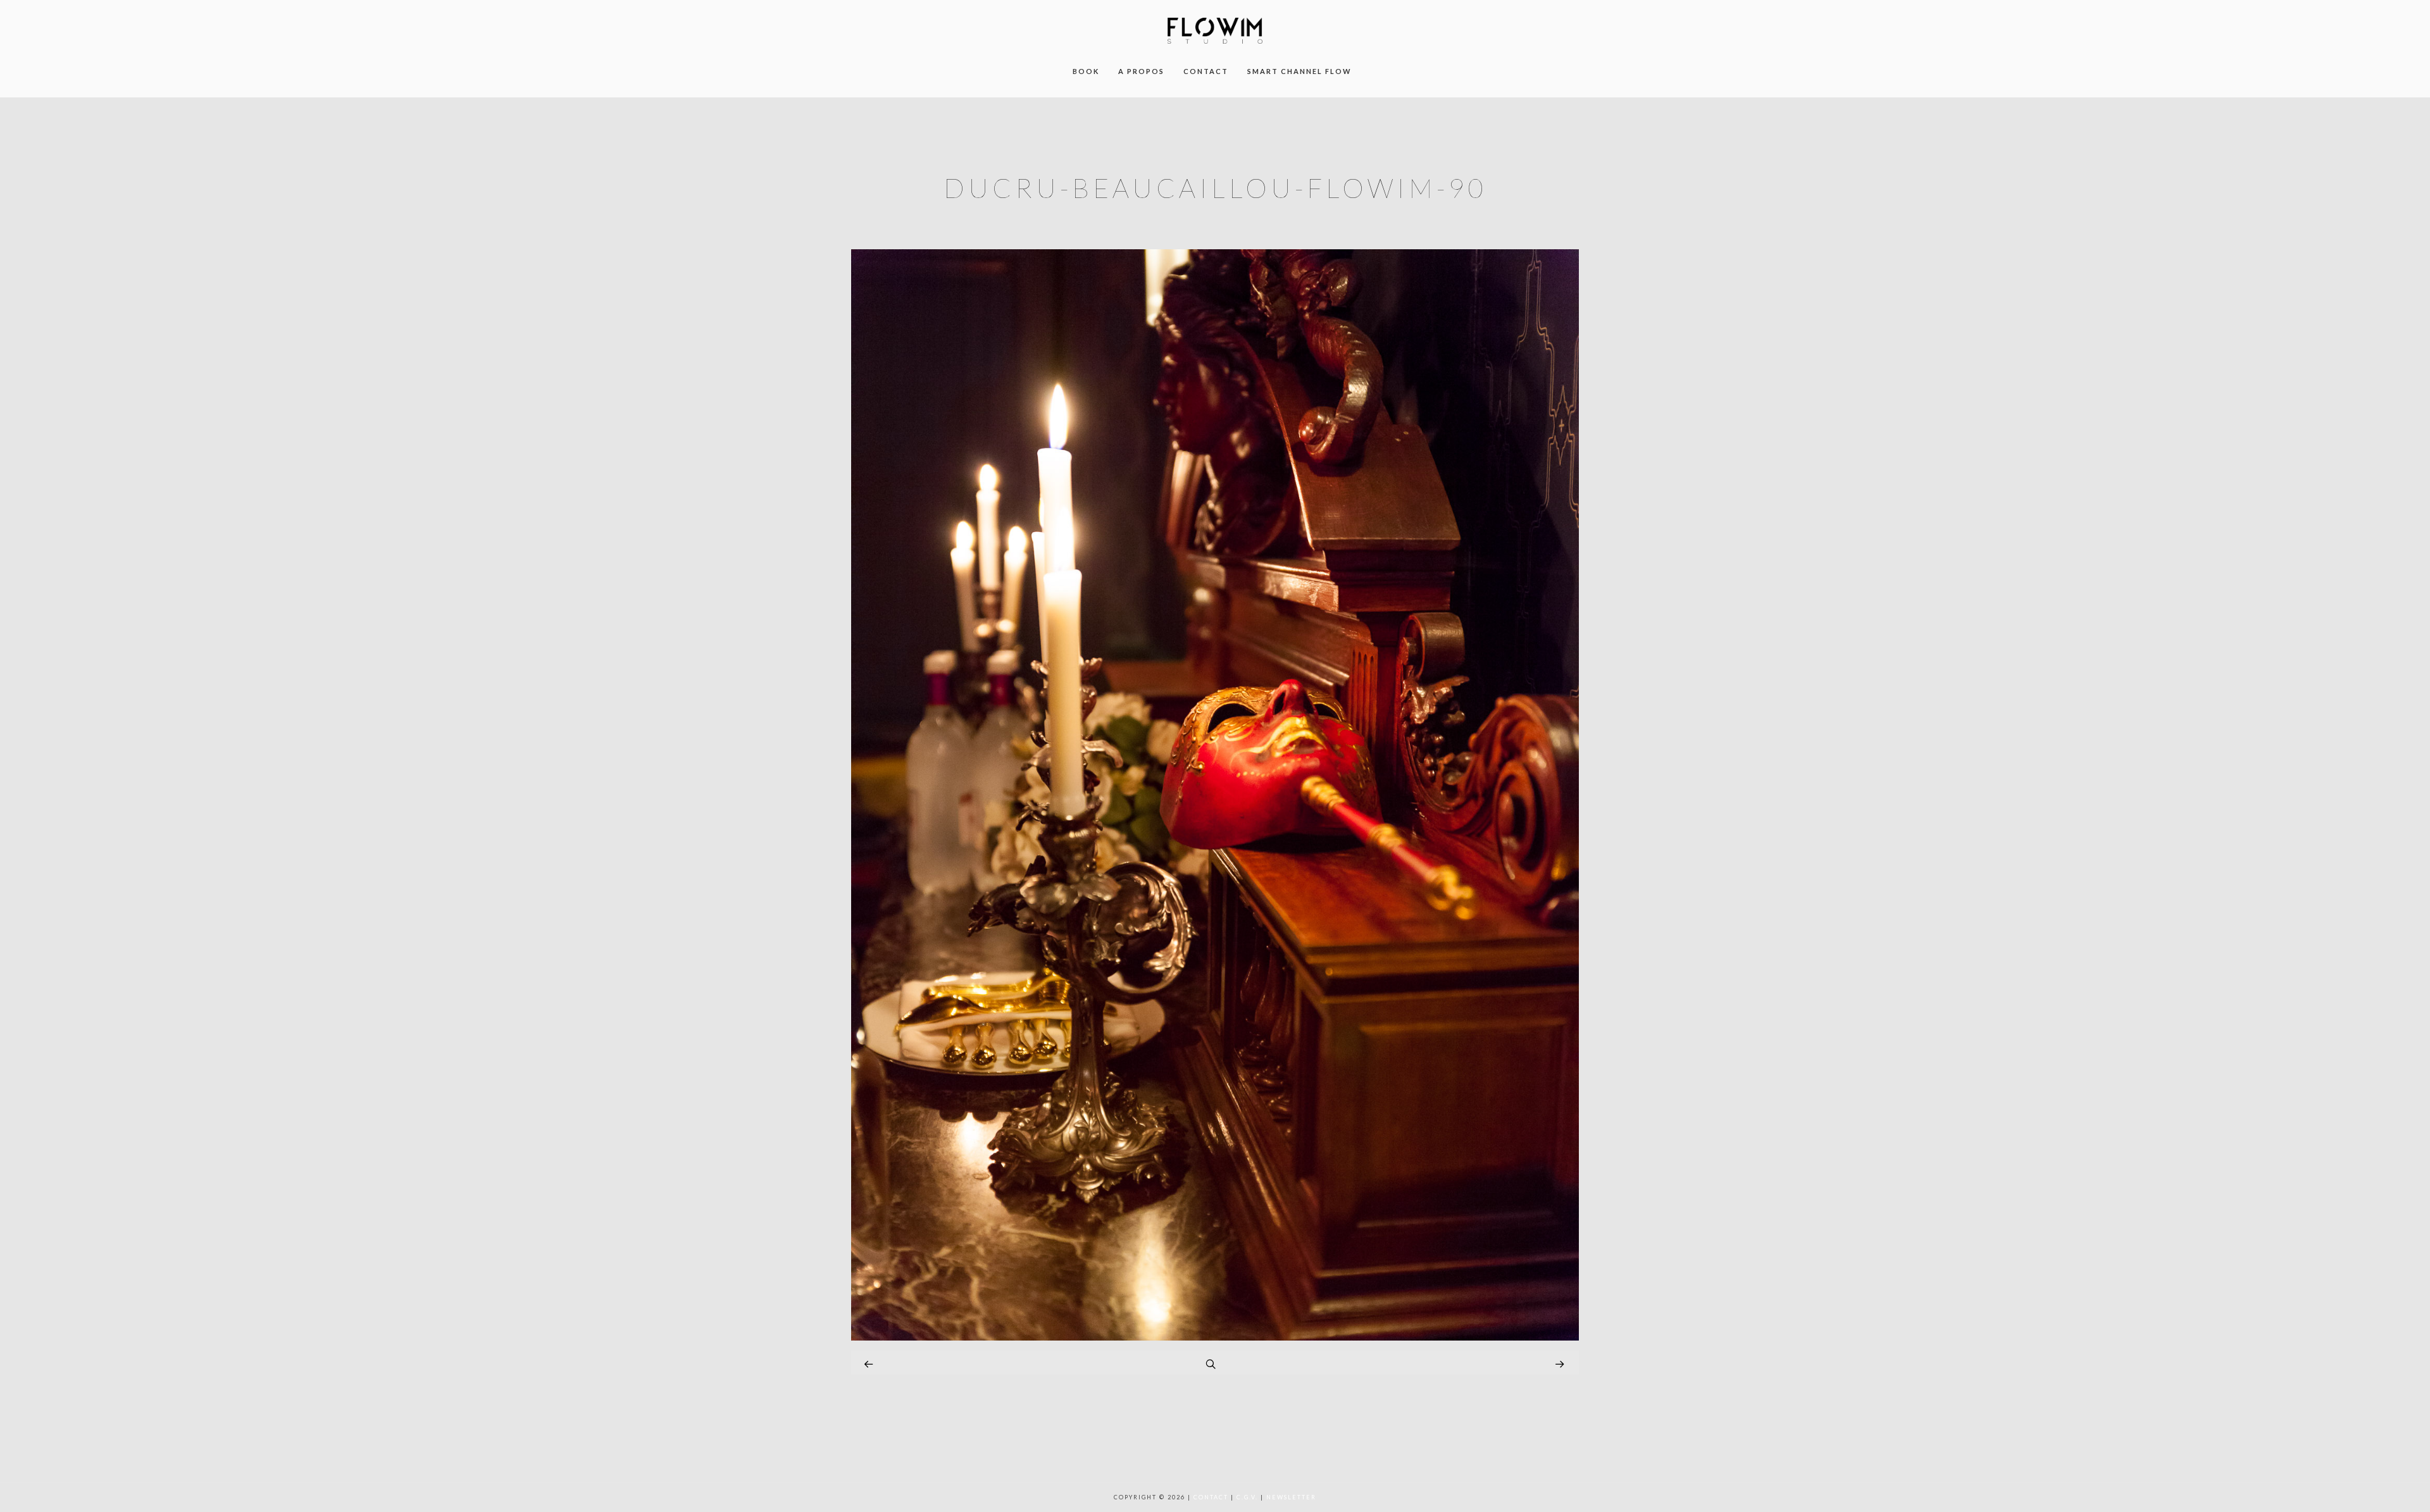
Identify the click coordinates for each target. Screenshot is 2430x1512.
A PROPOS (1141, 71)
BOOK (1086, 71)
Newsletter (1291, 1497)
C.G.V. (1247, 1497)
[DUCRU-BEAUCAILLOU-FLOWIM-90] (1215, 1337)
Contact (1211, 1497)
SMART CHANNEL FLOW (1299, 71)
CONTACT (1206, 71)
